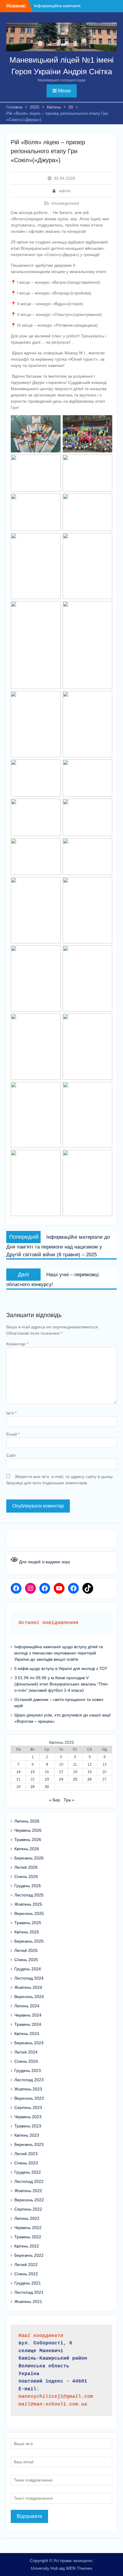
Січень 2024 (26, 2061)
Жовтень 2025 (28, 1904)
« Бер (54, 1800)
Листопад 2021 (29, 2292)
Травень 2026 (28, 1840)
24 (61, 1779)
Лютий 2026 (26, 1867)
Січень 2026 (26, 1876)
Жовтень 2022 (28, 2191)
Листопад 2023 (29, 2080)
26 (90, 1779)
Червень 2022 (28, 2228)
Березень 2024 (29, 2043)
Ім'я (11, 1413)
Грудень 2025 (28, 1886)
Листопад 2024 (29, 1978)
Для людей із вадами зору (44, 1562)
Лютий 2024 (26, 2052)
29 (33, 1787)
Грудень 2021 (28, 2283)
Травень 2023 (28, 2126)
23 (47, 1779)
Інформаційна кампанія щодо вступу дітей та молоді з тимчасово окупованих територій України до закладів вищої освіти (59, 1653)
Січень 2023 (26, 2163)
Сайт (11, 1455)
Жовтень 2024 (28, 1987)
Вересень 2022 (29, 2200)
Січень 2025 (26, 1960)
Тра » (69, 1800)
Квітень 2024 (27, 2034)
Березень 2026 (29, 1858)
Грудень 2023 (28, 2071)
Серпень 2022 (28, 2209)
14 (19, 1772)
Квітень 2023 (27, 2135)
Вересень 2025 (29, 1913)
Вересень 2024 (29, 1997)
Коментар (17, 1344)
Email (13, 1434)
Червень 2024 (28, 2015)
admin (65, 191)
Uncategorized (65, 203)
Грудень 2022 (28, 2172)
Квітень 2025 (27, 1932)
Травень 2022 (28, 2237)
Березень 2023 (29, 2144)
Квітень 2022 (27, 2246)
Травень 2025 (28, 1923)
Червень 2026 (28, 1830)
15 (33, 1772)
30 (47, 1787)
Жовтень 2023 (28, 2089)
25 (75, 1779)
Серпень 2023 (28, 2107)
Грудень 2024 (28, 1969)
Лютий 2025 (26, 1950)
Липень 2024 (27, 2006)
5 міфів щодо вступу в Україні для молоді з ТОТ (61, 1668)
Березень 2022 (29, 2255)
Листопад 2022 (29, 2181)
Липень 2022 (27, 2218)
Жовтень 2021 (28, 2302)
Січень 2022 (26, 2274)
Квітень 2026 (27, 1849)
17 (61, 1772)
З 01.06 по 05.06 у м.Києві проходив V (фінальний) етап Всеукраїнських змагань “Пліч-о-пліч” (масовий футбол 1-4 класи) (61, 1684)
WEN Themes (79, 2568)
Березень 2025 (29, 1941)
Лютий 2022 (26, 2265)
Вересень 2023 (29, 2098)
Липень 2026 (27, 1821)
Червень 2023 (28, 2117)
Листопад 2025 (29, 1895)
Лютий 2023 (26, 2154)
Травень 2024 (28, 2024)
